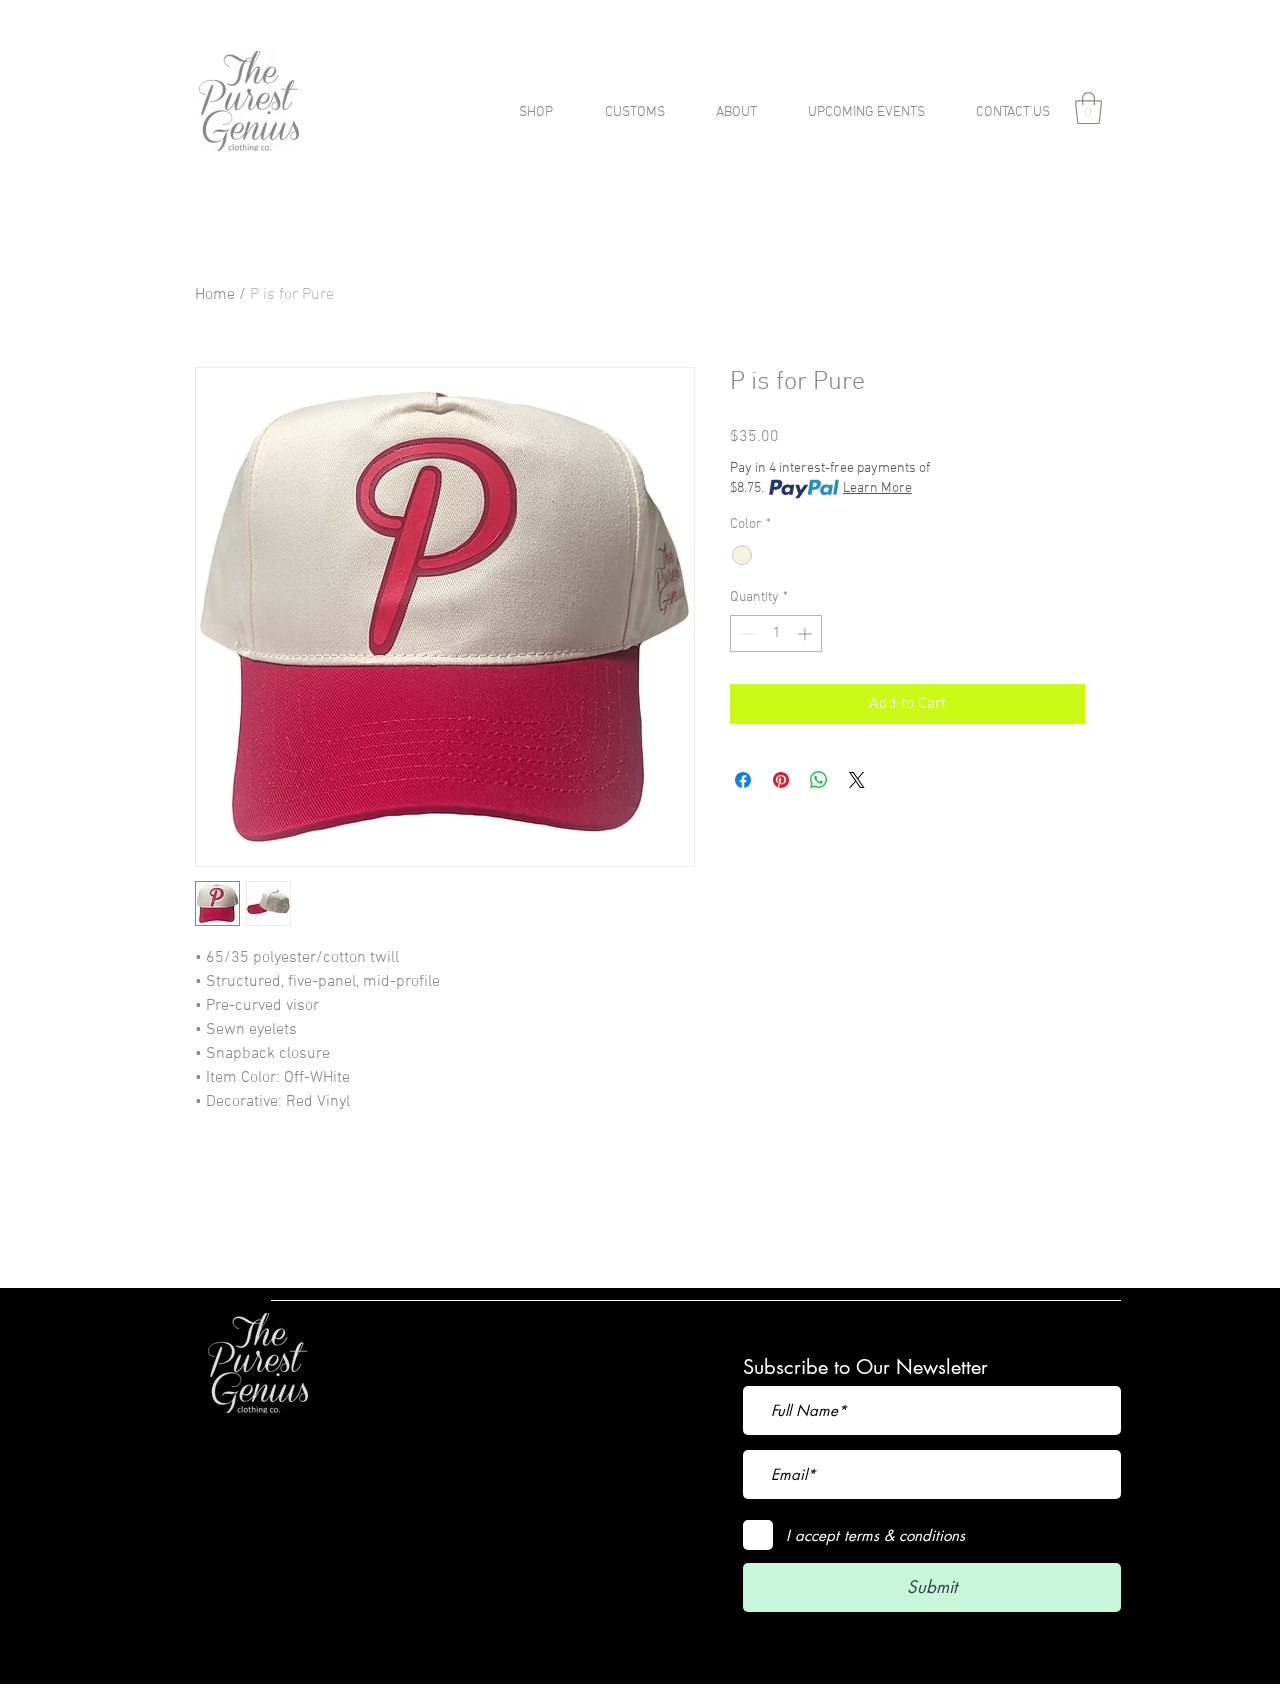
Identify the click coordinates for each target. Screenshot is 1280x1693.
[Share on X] (857, 780)
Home (215, 295)
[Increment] (806, 633)
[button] (1088, 108)
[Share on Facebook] (743, 780)
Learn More (877, 488)
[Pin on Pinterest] (781, 780)
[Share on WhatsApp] (819, 780)
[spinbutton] (776, 633)
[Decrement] (745, 633)
